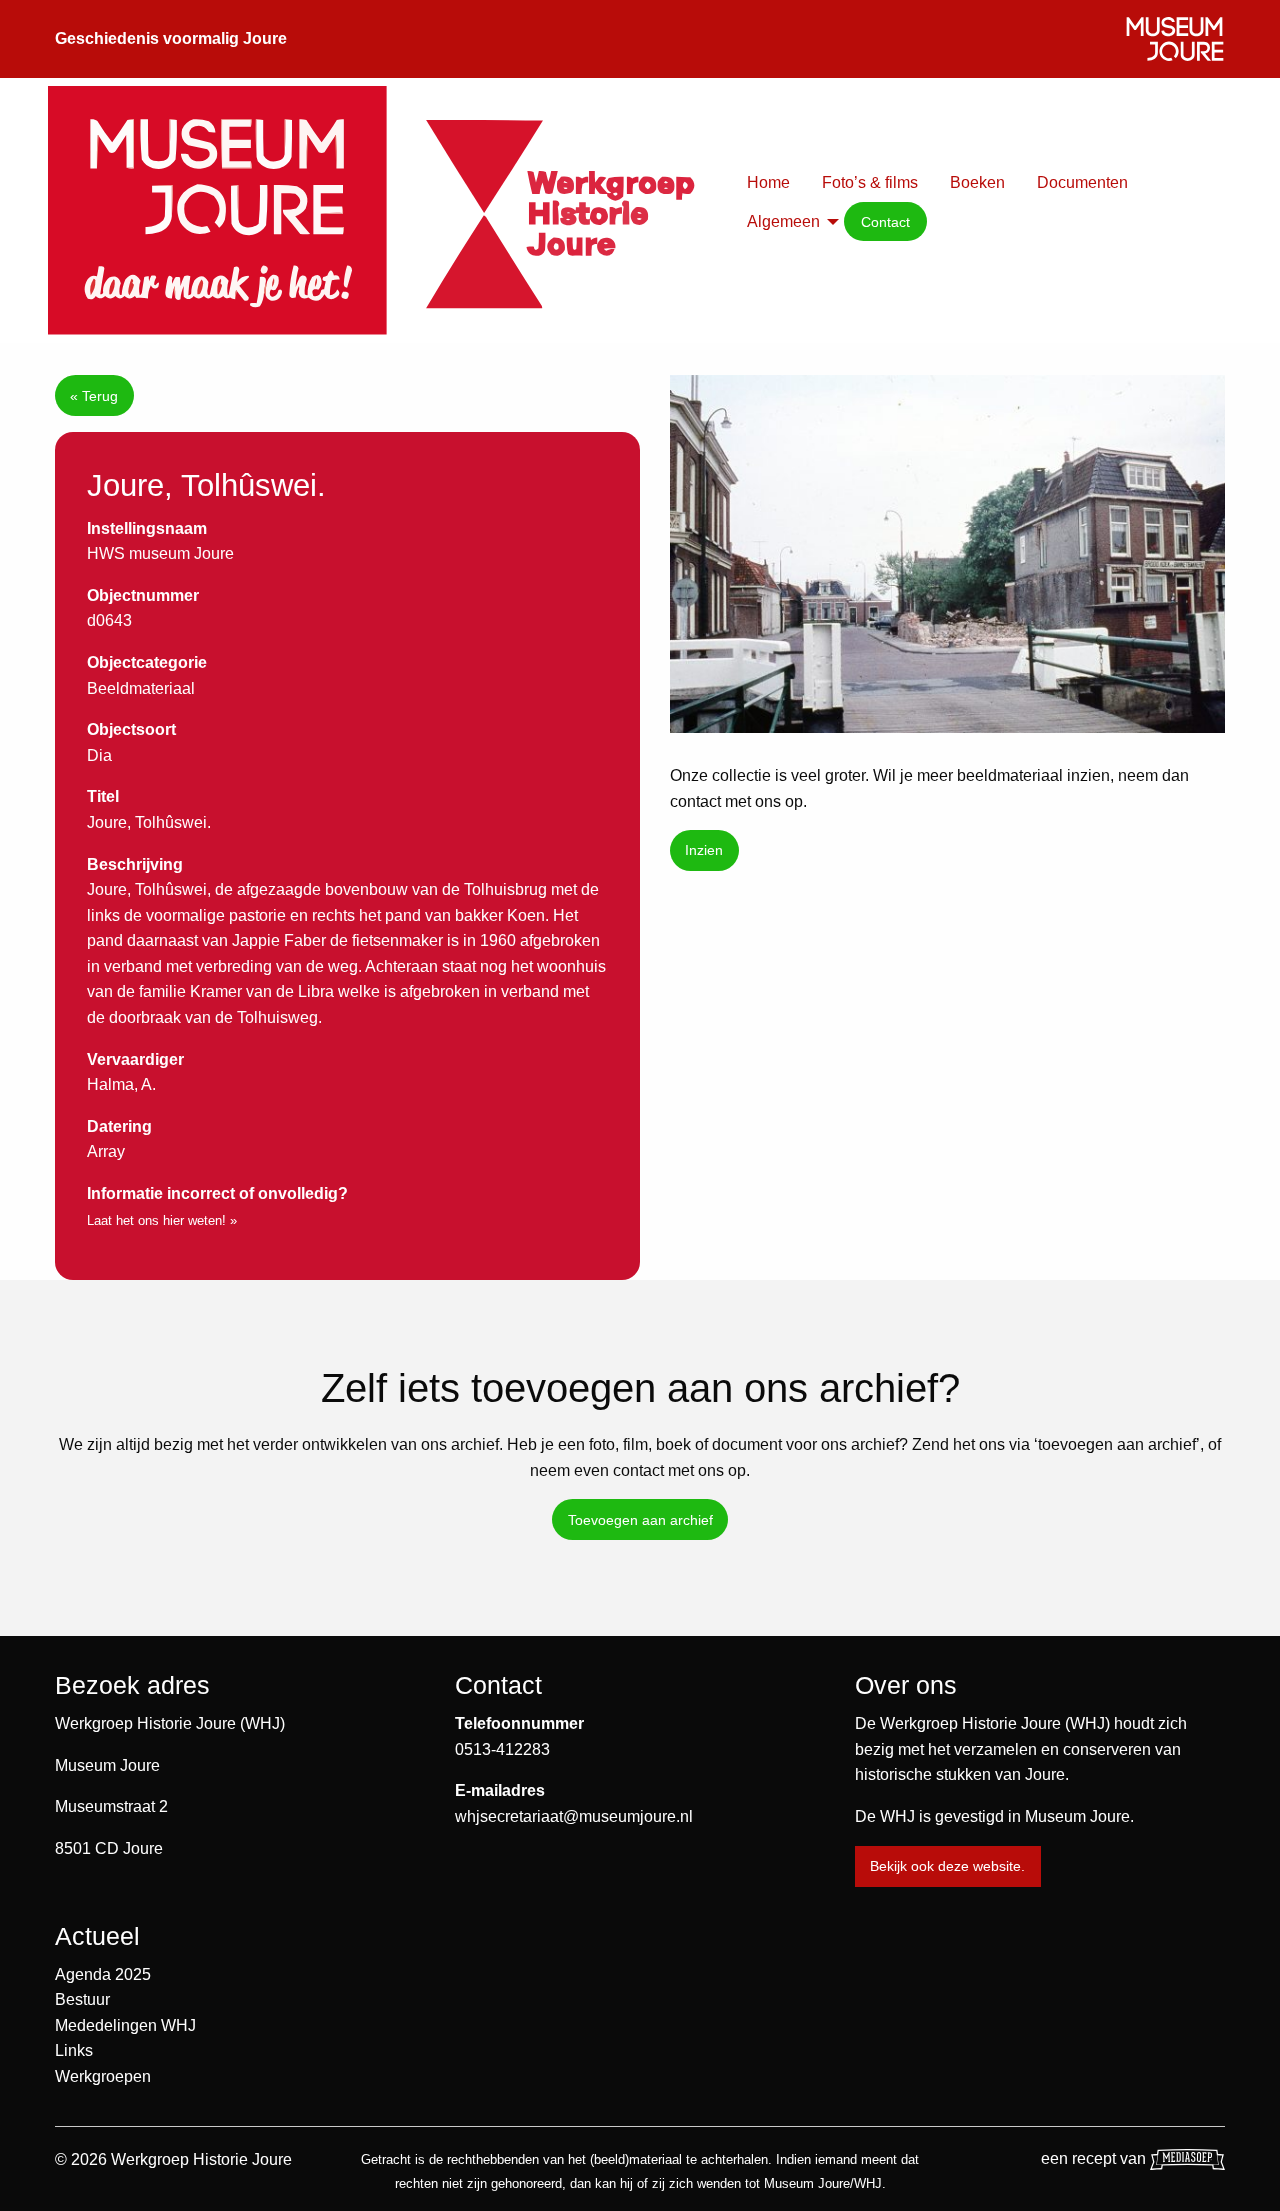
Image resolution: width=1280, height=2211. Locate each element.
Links (74, 2050)
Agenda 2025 (103, 1974)
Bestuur (82, 1999)
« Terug (94, 396)
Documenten (1082, 182)
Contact (885, 222)
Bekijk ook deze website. (947, 1866)
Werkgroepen (103, 2076)
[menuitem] (768, 183)
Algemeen (783, 221)
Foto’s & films (870, 182)
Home (768, 182)
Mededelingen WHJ (125, 2025)
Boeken (977, 182)
